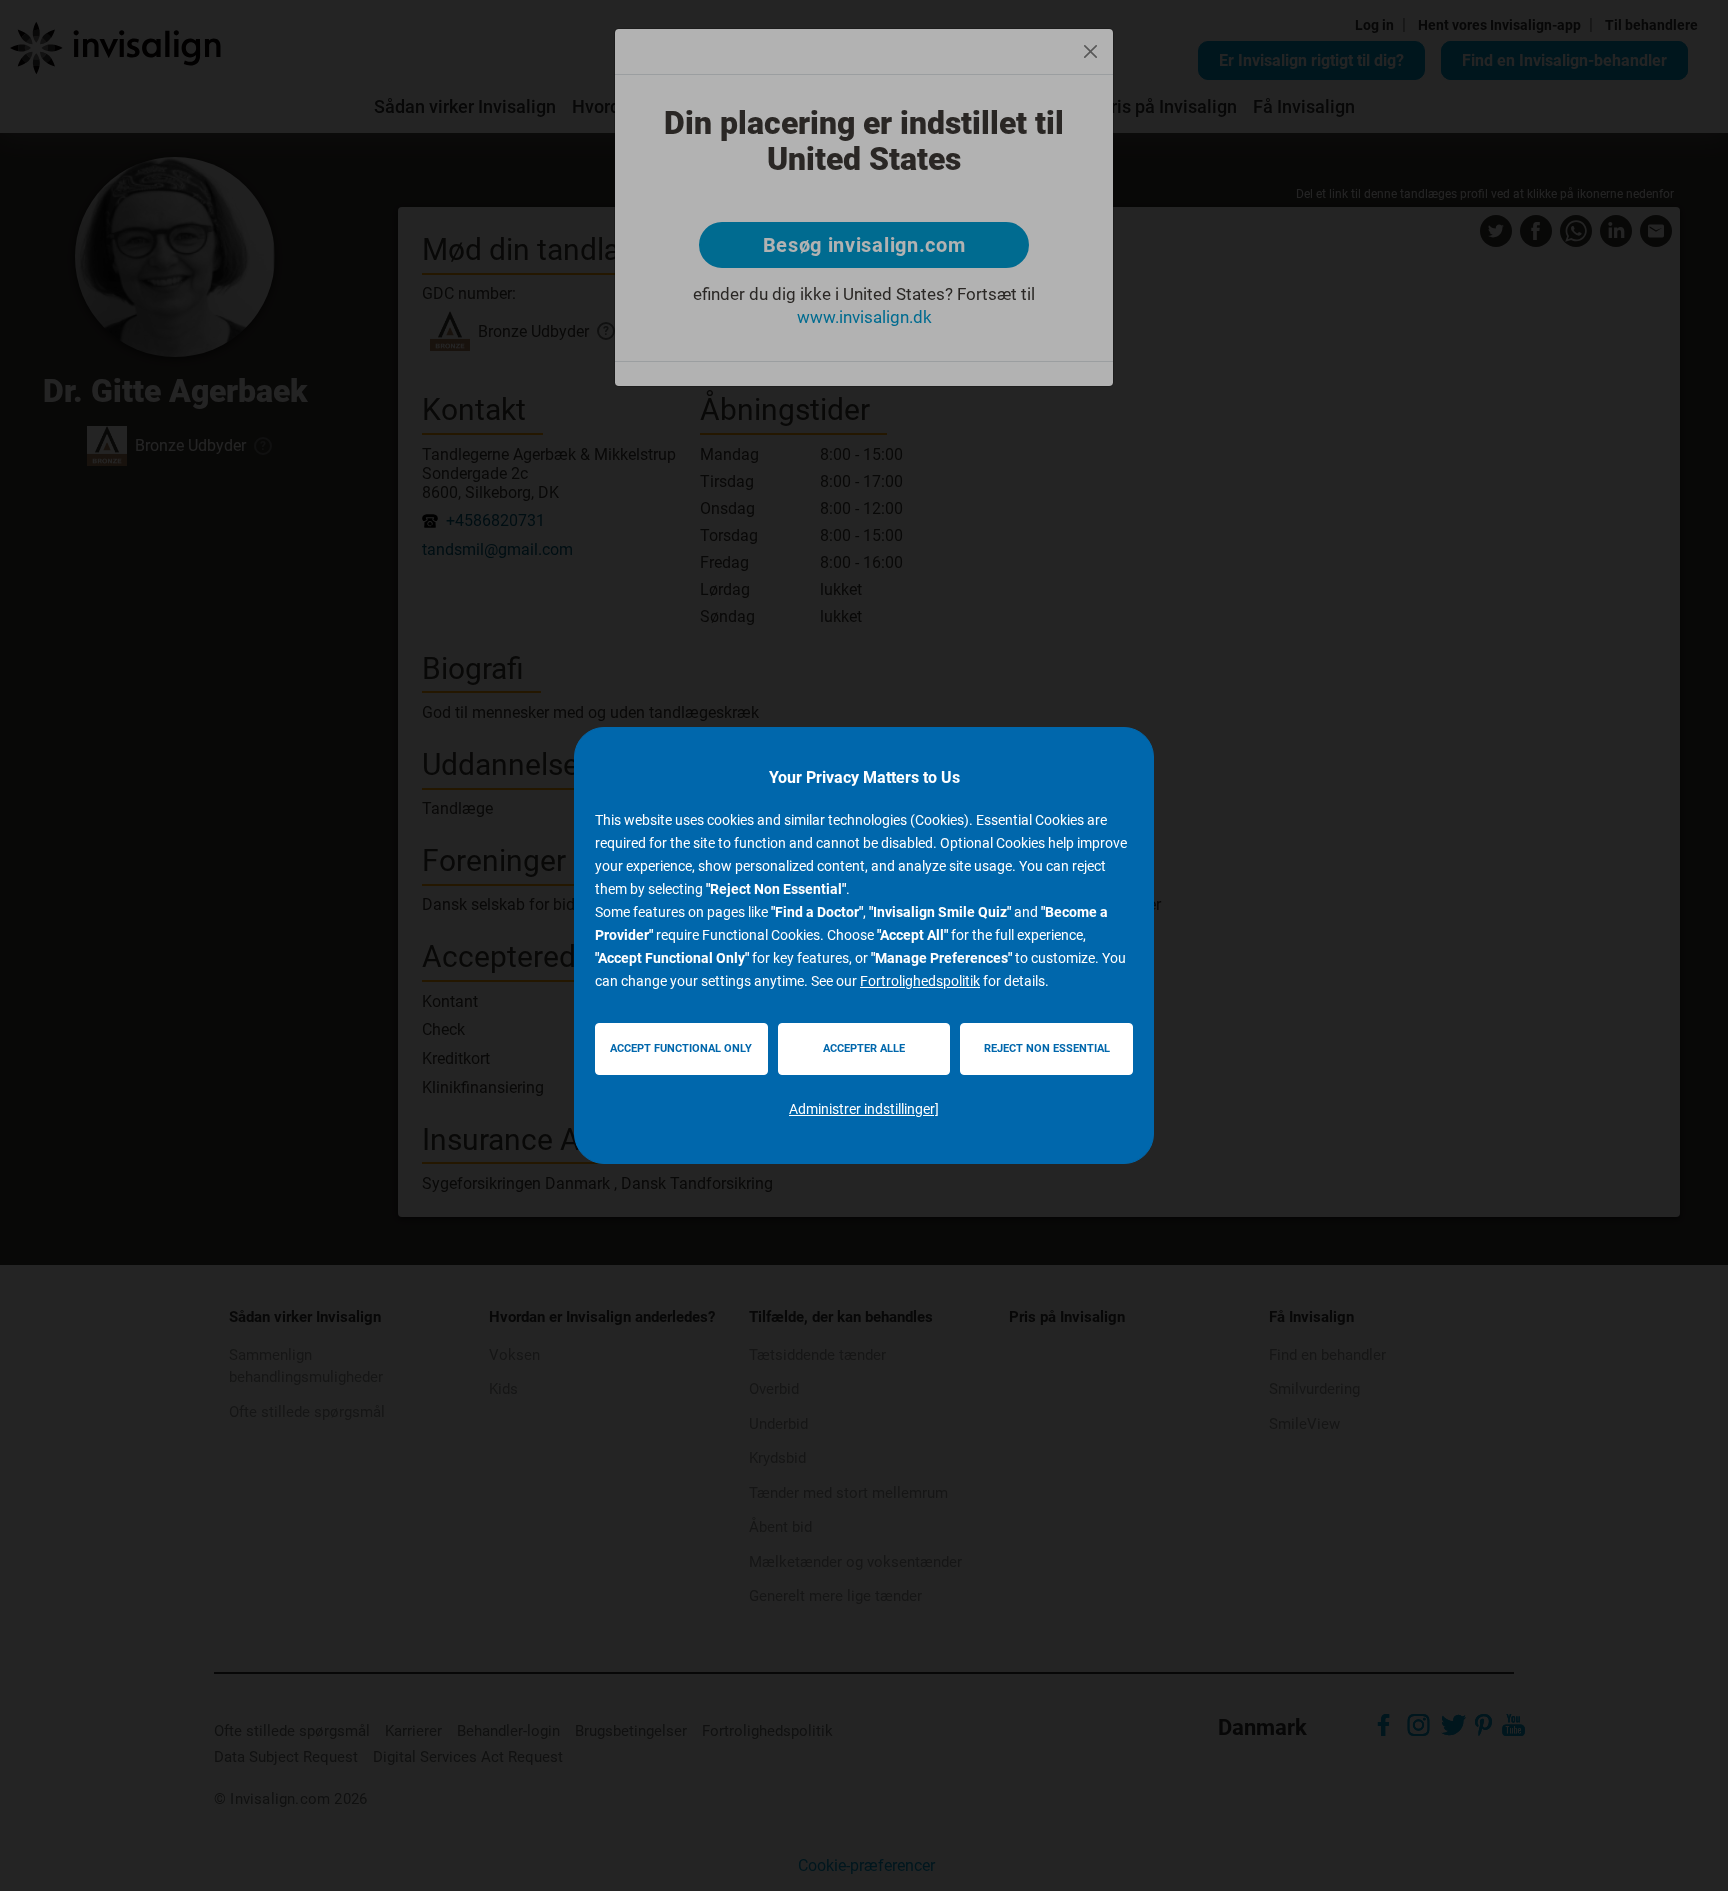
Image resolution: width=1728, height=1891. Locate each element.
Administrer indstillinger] (864, 1109)
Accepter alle (864, 1048)
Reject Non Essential (1047, 1048)
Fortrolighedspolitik (920, 981)
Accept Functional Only (681, 1048)
